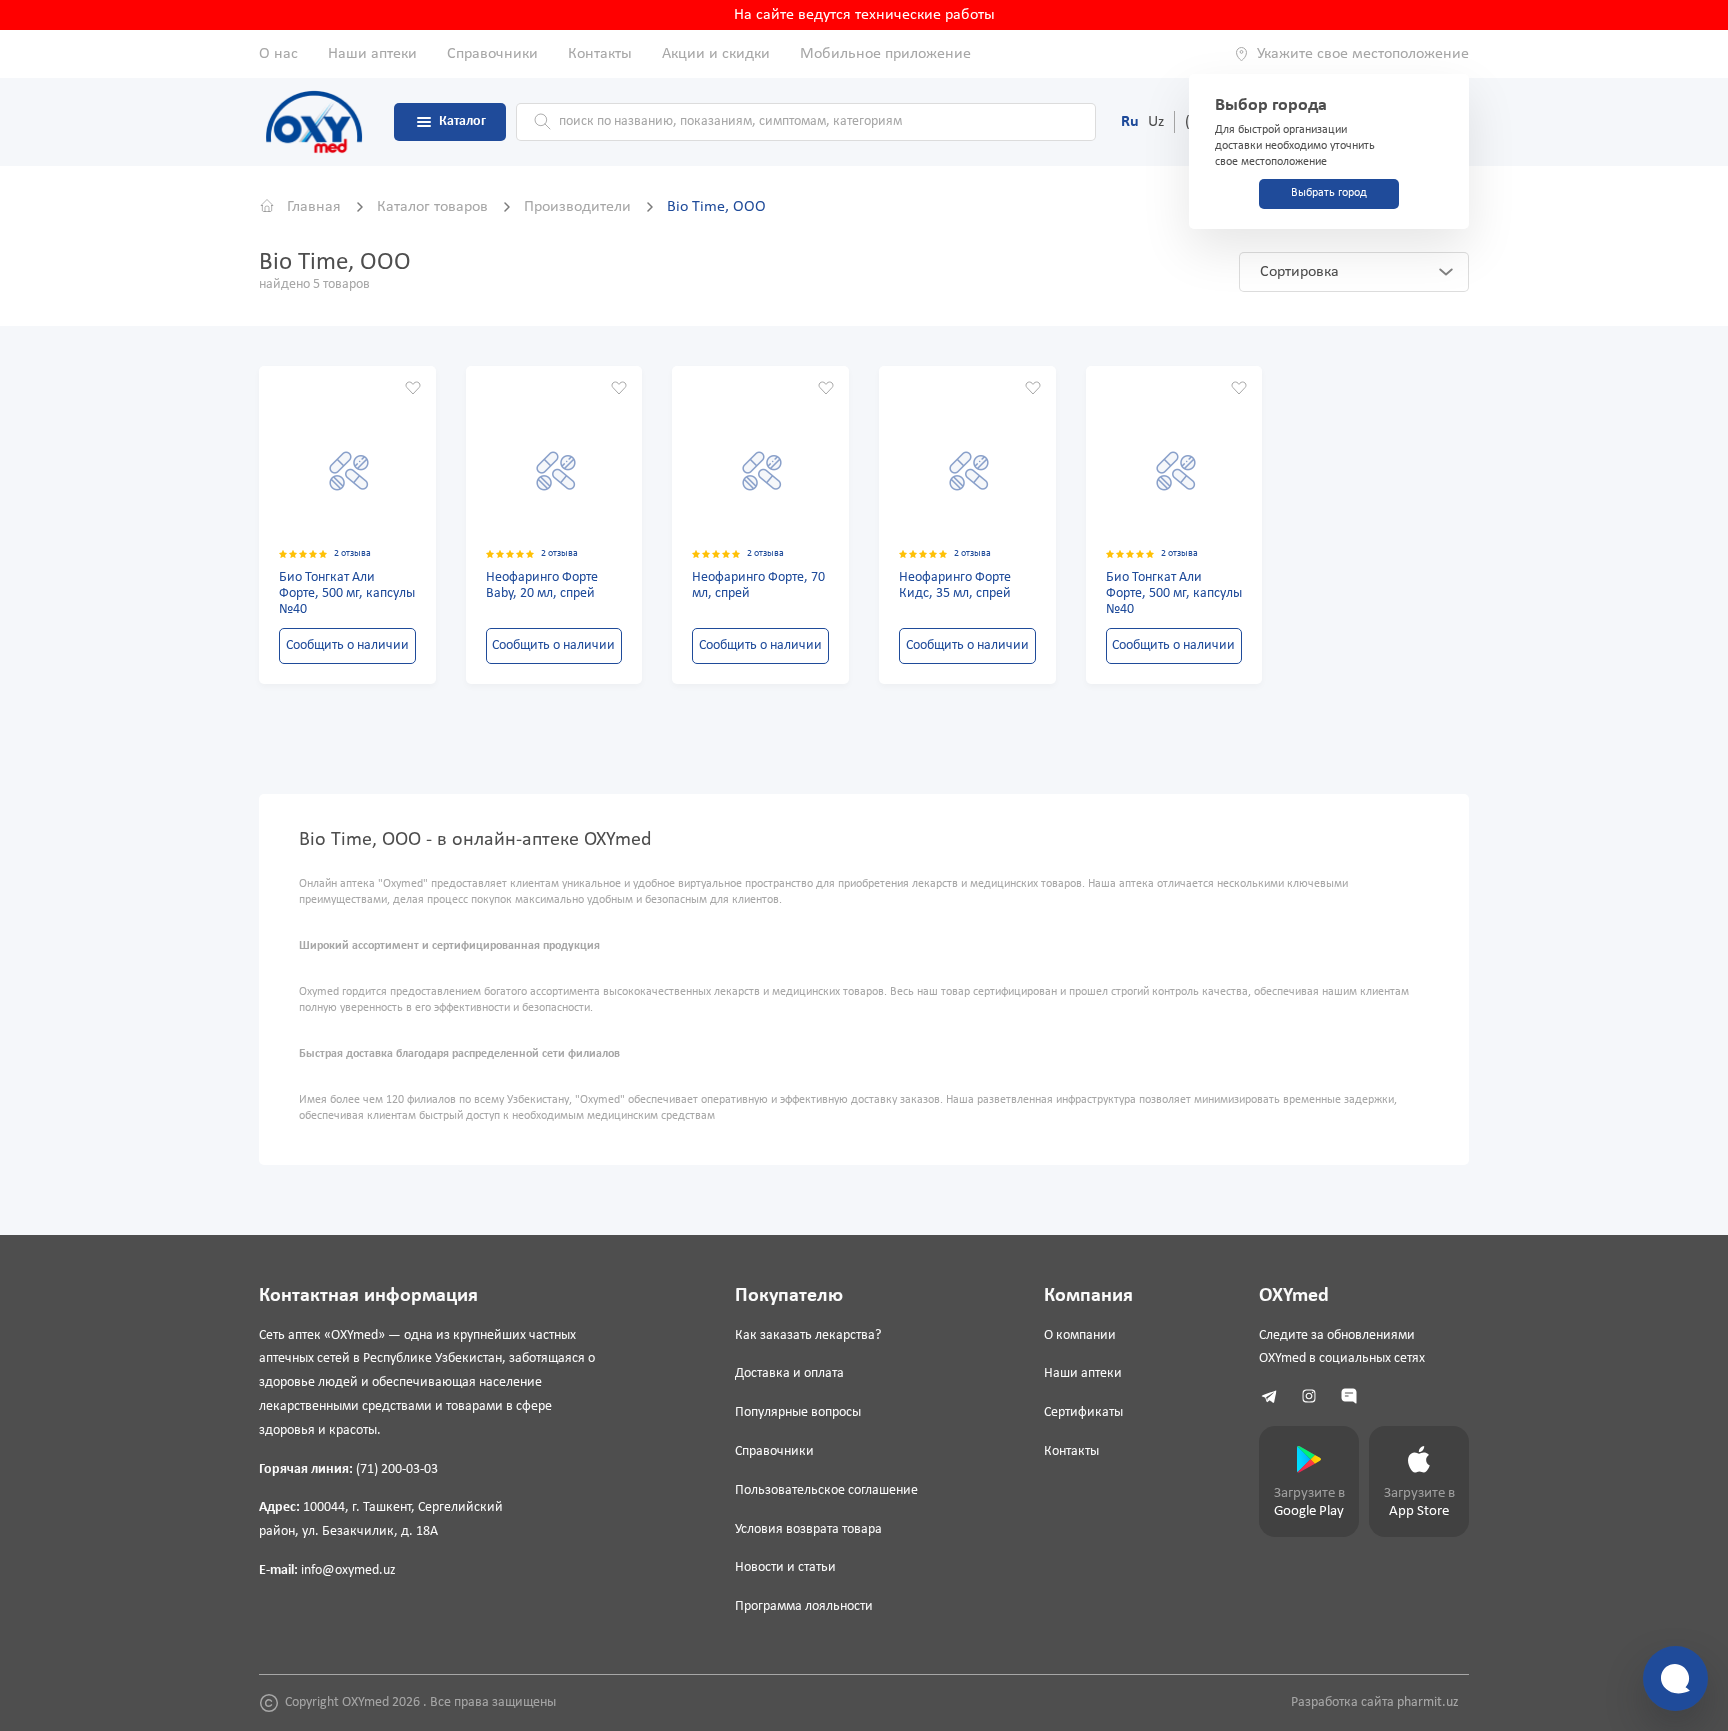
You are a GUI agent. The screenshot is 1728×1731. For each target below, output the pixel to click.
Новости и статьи (785, 1567)
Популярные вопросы (798, 1412)
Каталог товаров (434, 207)
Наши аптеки (372, 54)
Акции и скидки (716, 54)
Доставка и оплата (789, 1373)
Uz (1156, 122)
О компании (1080, 1335)
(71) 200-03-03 (397, 1469)
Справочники (492, 54)
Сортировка (1299, 272)
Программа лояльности (804, 1606)
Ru (1130, 122)
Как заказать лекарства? (808, 1335)
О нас (278, 54)
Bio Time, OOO (716, 207)
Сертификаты (1083, 1412)
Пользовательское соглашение (826, 1490)
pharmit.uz (1428, 1702)
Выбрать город (1329, 193)
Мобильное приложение (885, 54)
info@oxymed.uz (348, 1570)
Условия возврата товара (808, 1529)
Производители (579, 207)
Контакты (600, 54)
